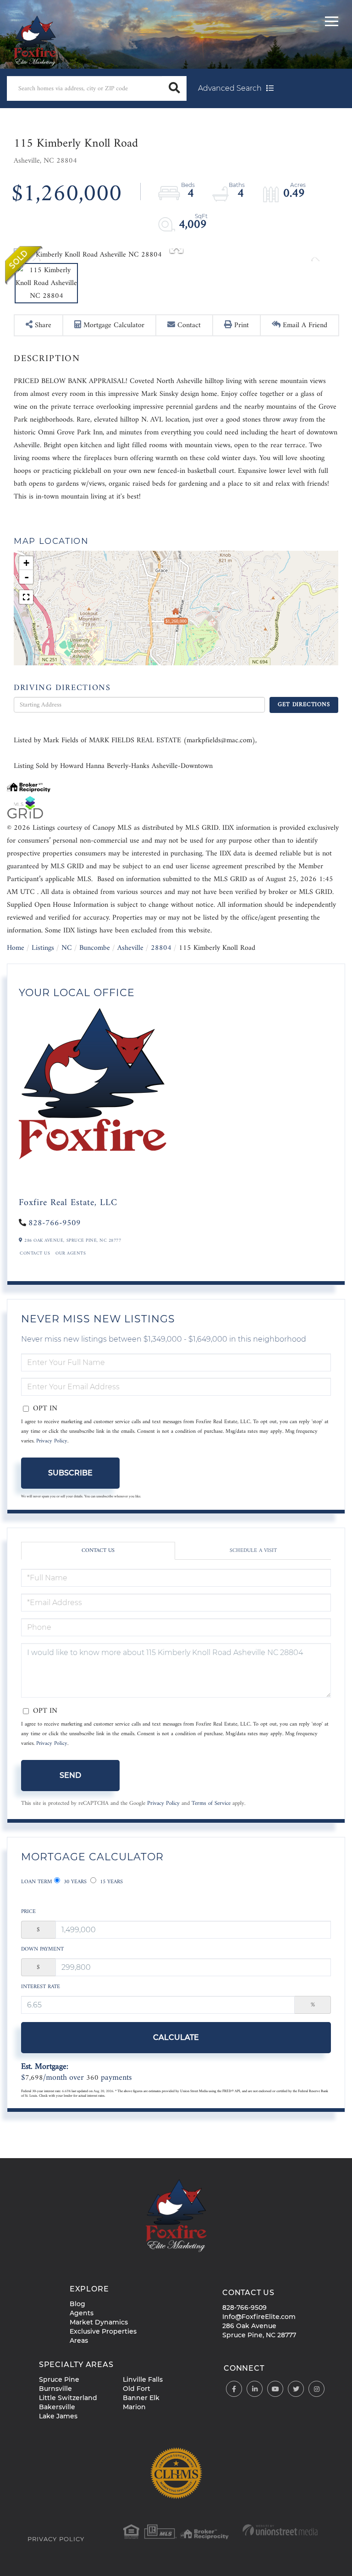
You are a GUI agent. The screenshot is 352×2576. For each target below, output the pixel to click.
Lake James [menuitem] (58, 2416)
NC (67, 948)
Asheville (130, 948)
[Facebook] (234, 2389)
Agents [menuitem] (82, 2313)
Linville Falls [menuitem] (143, 2379)
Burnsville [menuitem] (55, 2389)
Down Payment (42, 1949)
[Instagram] (316, 2389)
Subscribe (70, 1473)
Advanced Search (230, 88)
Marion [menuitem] (134, 2407)
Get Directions (304, 704)
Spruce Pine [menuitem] (59, 2379)
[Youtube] (275, 2389)
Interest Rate (41, 1987)
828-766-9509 (55, 1223)
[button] (174, 88)
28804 (161, 948)
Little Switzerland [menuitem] (68, 2398)
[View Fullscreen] (26, 597)
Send (70, 1775)
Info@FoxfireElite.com (259, 2317)
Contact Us (35, 1254)
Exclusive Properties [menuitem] (103, 2331)
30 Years (74, 1882)
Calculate (176, 2037)
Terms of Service (211, 1803)
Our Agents (71, 1254)
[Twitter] (296, 2389)
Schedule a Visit (253, 1551)
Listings (43, 948)
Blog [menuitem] (77, 2304)
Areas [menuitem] (79, 2340)
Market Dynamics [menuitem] (99, 2322)
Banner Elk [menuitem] (141, 2398)
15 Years (110, 1882)
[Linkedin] (255, 2389)
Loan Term (37, 1882)
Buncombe (95, 948)
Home (16, 948)
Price (28, 1912)
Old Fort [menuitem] (137, 2389)
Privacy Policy (52, 1441)
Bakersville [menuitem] (57, 2407)
